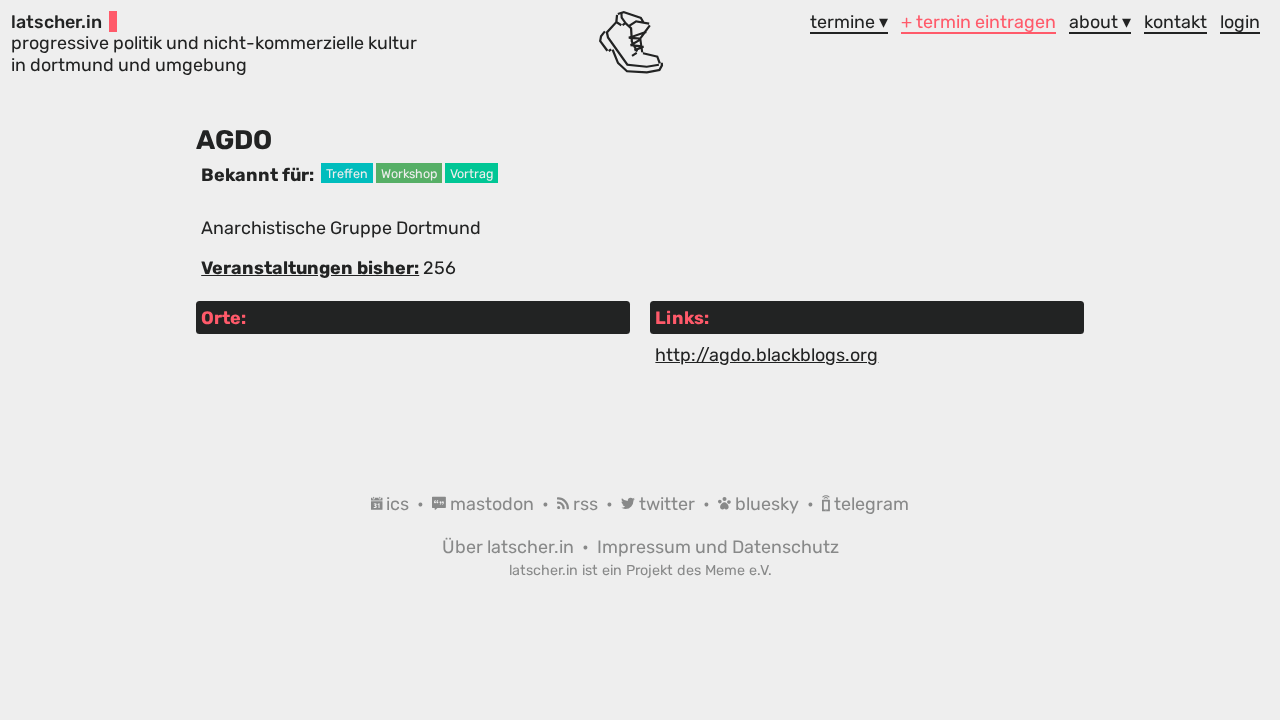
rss (585, 503)
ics (397, 503)
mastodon (492, 503)
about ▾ (1100, 21)
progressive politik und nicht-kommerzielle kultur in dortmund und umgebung (214, 43)
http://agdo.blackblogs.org (766, 354)
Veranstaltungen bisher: (310, 267)
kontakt (1175, 21)
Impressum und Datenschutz (718, 546)
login (1240, 21)
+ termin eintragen (978, 21)
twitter (667, 503)
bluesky (767, 503)
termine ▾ (849, 21)
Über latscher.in (510, 546)
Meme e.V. (738, 570)
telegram (869, 503)
